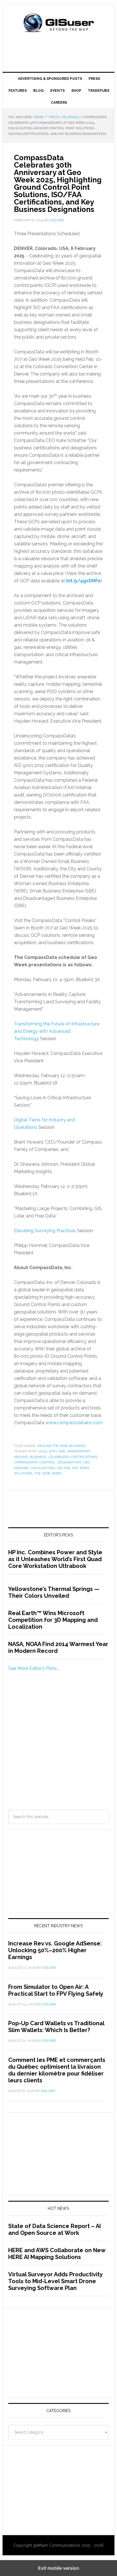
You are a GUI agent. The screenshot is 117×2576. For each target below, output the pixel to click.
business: (38, 1457)
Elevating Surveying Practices (45, 1231)
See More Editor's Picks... (34, 1668)
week (57, 1473)
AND (62, 1451)
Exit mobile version (59, 2568)
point (84, 1468)
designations (70, 1462)
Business (77, 1446)
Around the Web (52, 1446)
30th (53, 1451)
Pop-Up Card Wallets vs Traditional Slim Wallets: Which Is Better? (56, 2027)
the (37, 1473)
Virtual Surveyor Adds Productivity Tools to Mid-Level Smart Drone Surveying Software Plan (55, 2281)
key (75, 1468)
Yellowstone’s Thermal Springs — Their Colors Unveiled (54, 1592)
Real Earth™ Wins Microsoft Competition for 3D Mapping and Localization (53, 1620)
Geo (87, 1462)
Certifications (84, 1457)
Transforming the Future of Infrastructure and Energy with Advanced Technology (57, 1031)
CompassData (26, 1462)
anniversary (79, 1451)
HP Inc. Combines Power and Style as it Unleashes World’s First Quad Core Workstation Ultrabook (55, 1559)
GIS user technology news (58, 23)
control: (48, 1462)
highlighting (43, 1468)
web (46, 1473)
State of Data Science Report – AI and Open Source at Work (55, 2229)
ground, (22, 1468)
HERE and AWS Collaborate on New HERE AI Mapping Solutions (57, 2254)
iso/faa (64, 1468)
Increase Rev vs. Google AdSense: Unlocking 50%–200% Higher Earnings (55, 1950)
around (21, 1457)
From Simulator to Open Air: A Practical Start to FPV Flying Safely (56, 1990)
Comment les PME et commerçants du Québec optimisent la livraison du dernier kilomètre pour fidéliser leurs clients (57, 2070)
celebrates (59, 1457)
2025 (43, 1451)
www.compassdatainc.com (74, 1423)
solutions (23, 1473)
